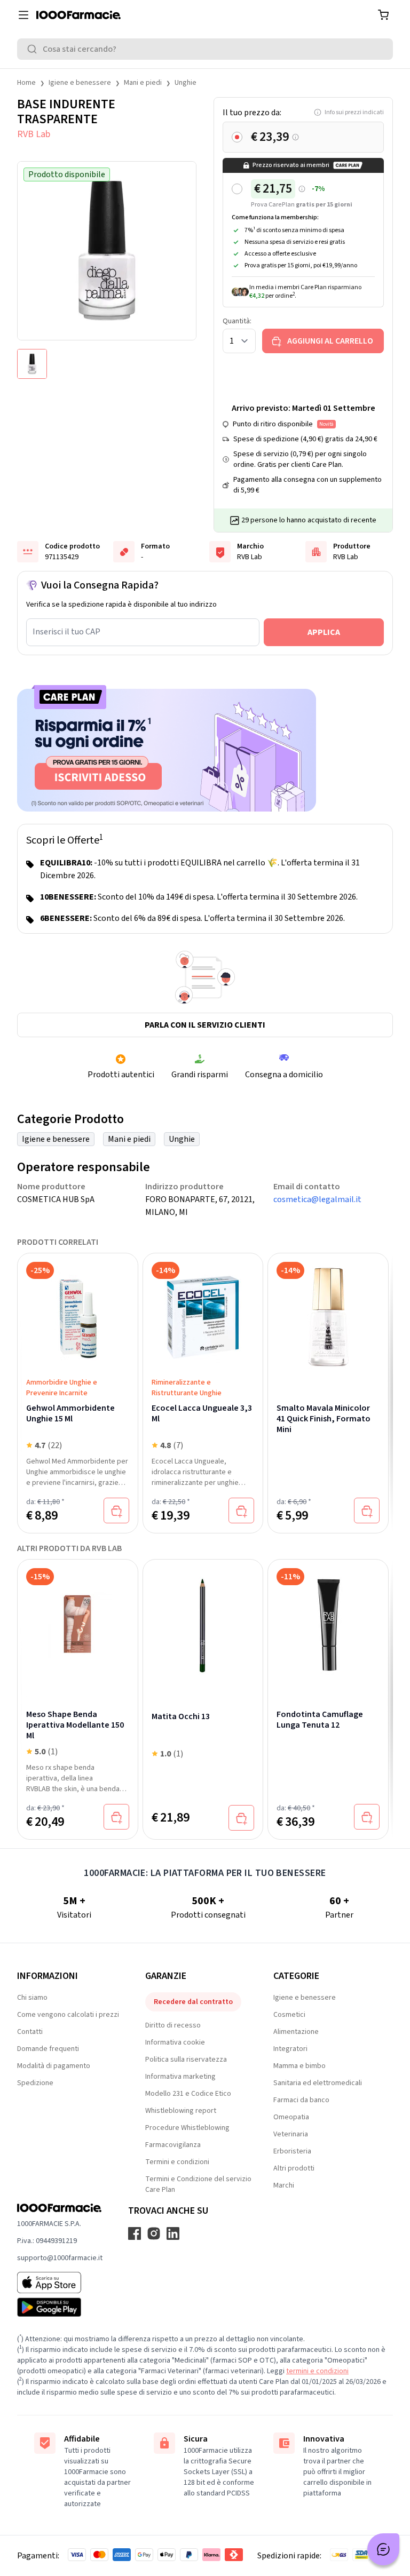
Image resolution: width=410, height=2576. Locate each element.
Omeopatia (291, 2117)
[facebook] (135, 2233)
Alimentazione (296, 2032)
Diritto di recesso (173, 2025)
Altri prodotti (294, 2168)
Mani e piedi (143, 83)
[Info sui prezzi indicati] (295, 137)
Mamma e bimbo (299, 2066)
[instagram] (154, 2233)
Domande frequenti (48, 2049)
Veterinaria (291, 2134)
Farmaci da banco (301, 2100)
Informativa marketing (180, 2077)
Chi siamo (32, 1998)
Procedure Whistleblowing (187, 2128)
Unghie (186, 83)
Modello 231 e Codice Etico (188, 2094)
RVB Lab (34, 134)
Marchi (284, 2185)
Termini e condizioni (177, 2162)
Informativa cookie (175, 2042)
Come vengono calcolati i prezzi (68, 2015)
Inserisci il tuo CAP (66, 632)
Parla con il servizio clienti (205, 1025)
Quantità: (237, 321)
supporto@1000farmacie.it (60, 2258)
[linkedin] (173, 2233)
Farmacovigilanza (173, 2145)
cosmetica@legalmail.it (317, 1199)
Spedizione (35, 2083)
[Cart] (383, 15)
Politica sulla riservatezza (186, 2060)
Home (26, 83)
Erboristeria (292, 2151)
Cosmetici (289, 2015)
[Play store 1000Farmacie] (60, 2307)
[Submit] (34, 49)
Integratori (290, 2049)
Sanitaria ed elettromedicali (318, 2083)
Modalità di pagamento (54, 2066)
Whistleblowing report (181, 2111)
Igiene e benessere (80, 83)
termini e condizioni (317, 2371)
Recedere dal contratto (193, 2002)
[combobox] (205, 49)
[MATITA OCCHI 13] (203, 1624)
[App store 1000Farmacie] (60, 2283)
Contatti (30, 2032)
